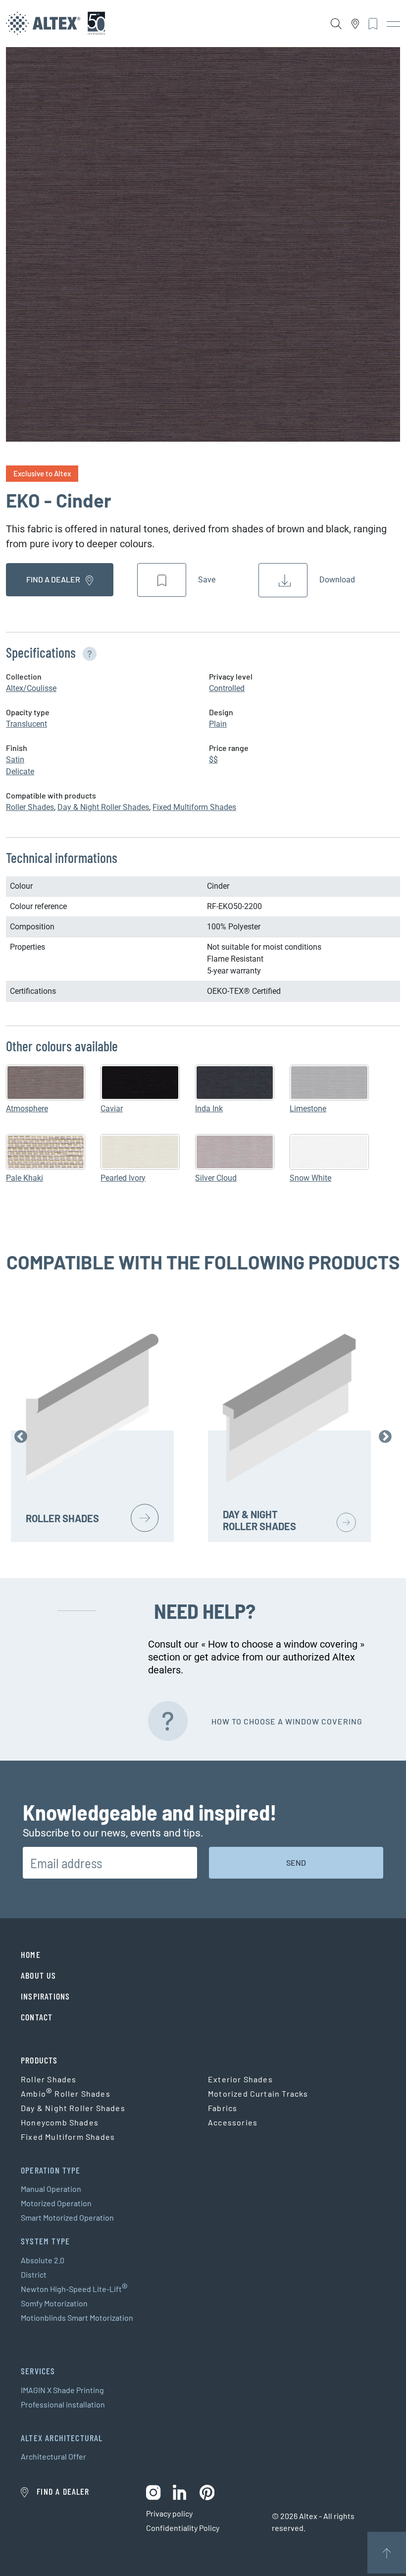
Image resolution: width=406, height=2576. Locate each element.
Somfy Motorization (54, 2303)
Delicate (20, 772)
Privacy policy (169, 2513)
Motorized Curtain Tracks (258, 2093)
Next (385, 1437)
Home (31, 1954)
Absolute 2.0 (43, 2260)
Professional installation (63, 2404)
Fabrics (223, 2108)
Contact (37, 2017)
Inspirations (45, 1996)
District (34, 2274)
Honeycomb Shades (60, 2122)
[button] (88, 652)
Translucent (26, 724)
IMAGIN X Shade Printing (62, 2390)
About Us (39, 1975)
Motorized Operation (56, 2203)
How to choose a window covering (287, 1721)
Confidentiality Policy (183, 2528)
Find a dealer (54, 579)
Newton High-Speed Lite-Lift (74, 2289)
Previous (21, 1437)
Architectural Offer (53, 2456)
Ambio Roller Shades (66, 2094)
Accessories (233, 2122)
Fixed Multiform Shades (194, 807)
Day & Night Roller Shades (103, 807)
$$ (213, 760)
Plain (218, 724)
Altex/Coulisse (31, 688)
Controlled (227, 688)
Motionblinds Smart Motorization (77, 2318)
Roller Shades (30, 807)
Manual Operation (51, 2189)
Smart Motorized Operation (67, 2217)
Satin (15, 760)
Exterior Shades (240, 2079)
